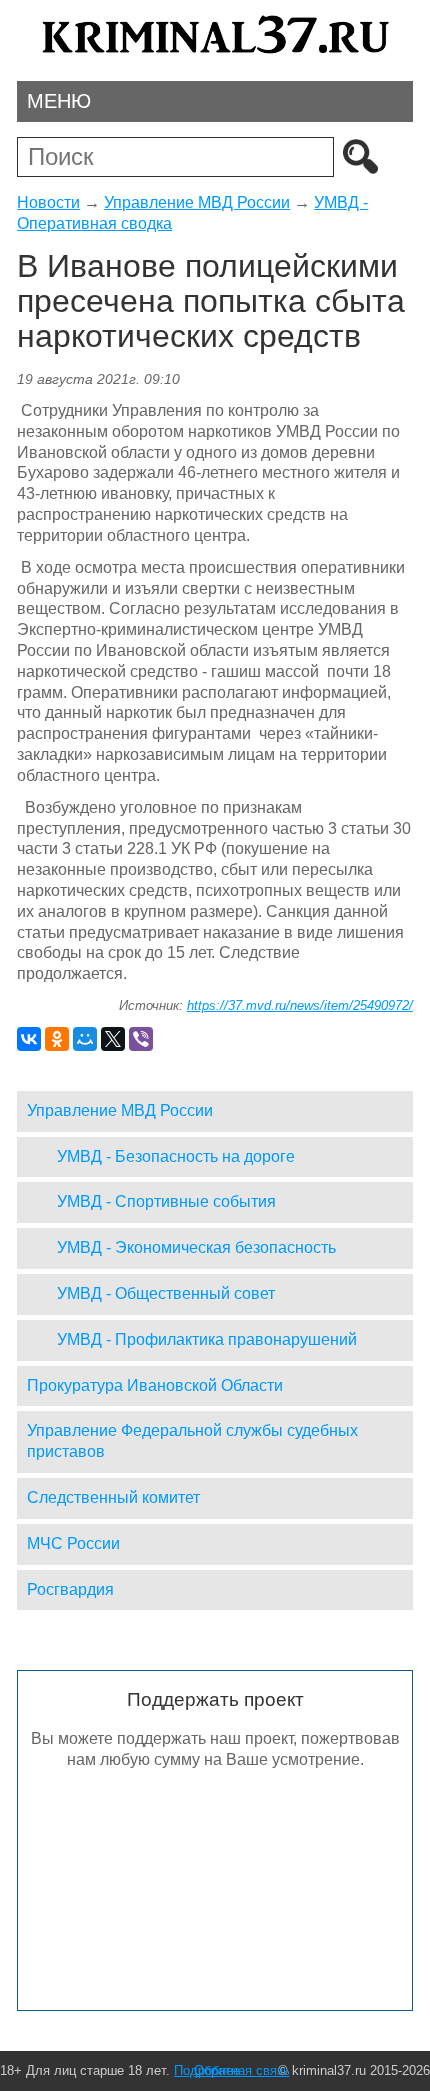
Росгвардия (70, 1589)
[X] (113, 1039)
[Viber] (141, 1039)
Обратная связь (242, 2070)
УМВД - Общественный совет (166, 1293)
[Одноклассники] (57, 1039)
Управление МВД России (197, 202)
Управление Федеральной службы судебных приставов (192, 1441)
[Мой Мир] (85, 1039)
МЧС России (73, 1543)
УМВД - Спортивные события (166, 1201)
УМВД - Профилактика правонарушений (207, 1339)
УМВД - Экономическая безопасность (196, 1247)
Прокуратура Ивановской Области (155, 1385)
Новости (48, 202)
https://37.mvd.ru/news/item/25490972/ (300, 1005)
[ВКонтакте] (29, 1039)
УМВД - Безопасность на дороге (176, 1156)
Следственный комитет (113, 1497)
